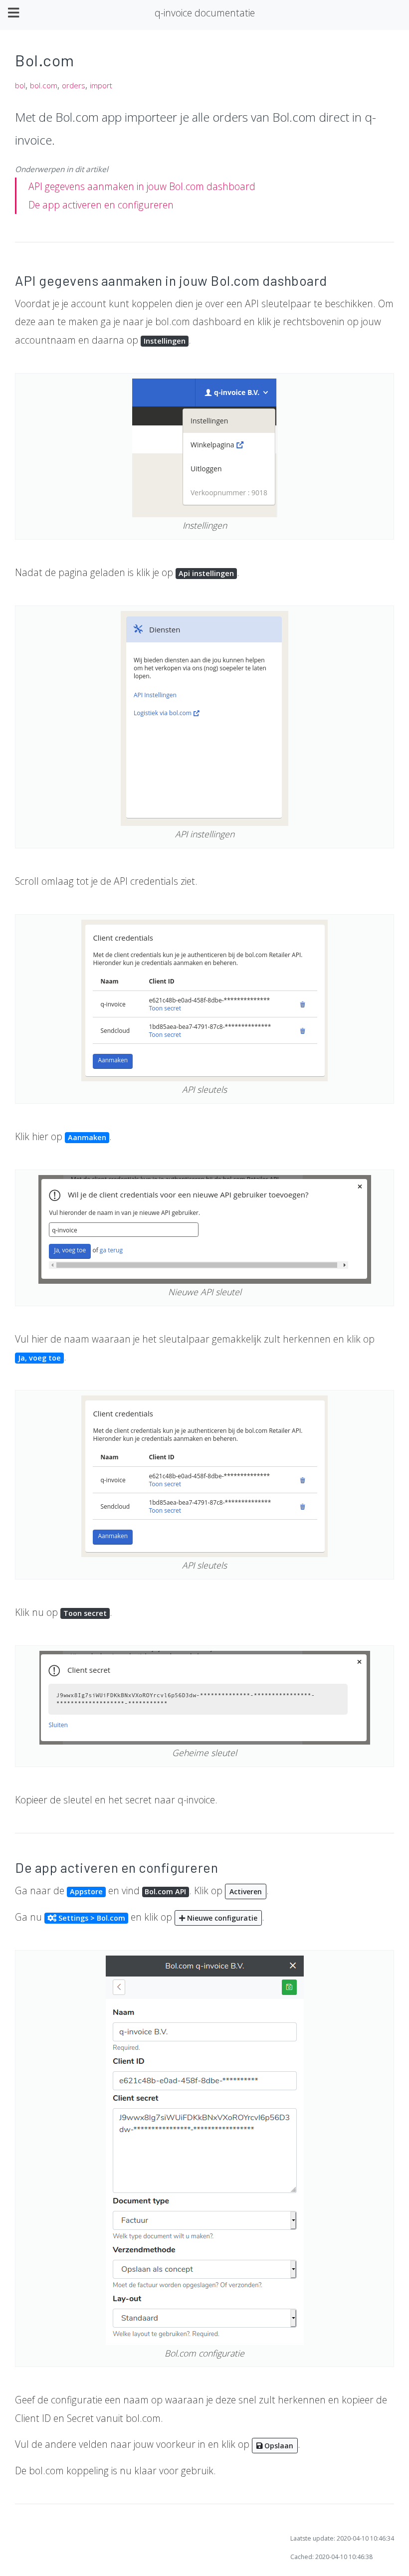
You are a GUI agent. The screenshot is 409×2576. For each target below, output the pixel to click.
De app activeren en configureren (101, 205)
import (101, 86)
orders (74, 86)
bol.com (44, 86)
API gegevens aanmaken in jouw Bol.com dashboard (142, 186)
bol (20, 86)
